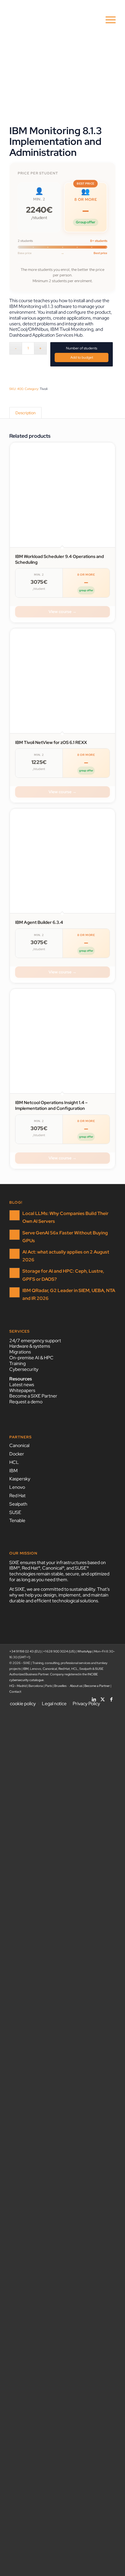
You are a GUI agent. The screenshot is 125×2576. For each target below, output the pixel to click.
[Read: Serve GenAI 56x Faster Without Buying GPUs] (15, 1235)
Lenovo (17, 1487)
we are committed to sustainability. (61, 1589)
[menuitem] (108, 20)
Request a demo (26, 1402)
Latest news (22, 1385)
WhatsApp (85, 1651)
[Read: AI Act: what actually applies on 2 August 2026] (15, 1254)
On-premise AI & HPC (31, 1358)
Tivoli (44, 389)
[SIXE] (52, 20)
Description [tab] (26, 413)
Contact (15, 1692)
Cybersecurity (24, 1369)
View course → (63, 612)
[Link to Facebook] (111, 1698)
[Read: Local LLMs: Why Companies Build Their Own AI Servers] (15, 1215)
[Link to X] (103, 1698)
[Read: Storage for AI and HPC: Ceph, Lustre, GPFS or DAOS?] (15, 1273)
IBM (14, 1471)
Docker (17, 1454)
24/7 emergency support (35, 1341)
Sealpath (18, 1504)
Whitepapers (22, 1390)
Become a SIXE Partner (33, 1396)
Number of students (82, 348)
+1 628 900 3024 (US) (59, 1651)
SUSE (15, 1512)
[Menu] (108, 20)
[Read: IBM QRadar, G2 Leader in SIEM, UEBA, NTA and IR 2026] (15, 1292)
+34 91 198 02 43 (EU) (25, 1651)
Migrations (20, 1352)
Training (17, 1363)
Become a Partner (97, 1686)
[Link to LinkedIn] (94, 1698)
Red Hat (17, 1496)
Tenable (17, 1520)
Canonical (19, 1445)
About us (76, 1686)
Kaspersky (20, 1479)
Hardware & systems (30, 1346)
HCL (14, 1462)
